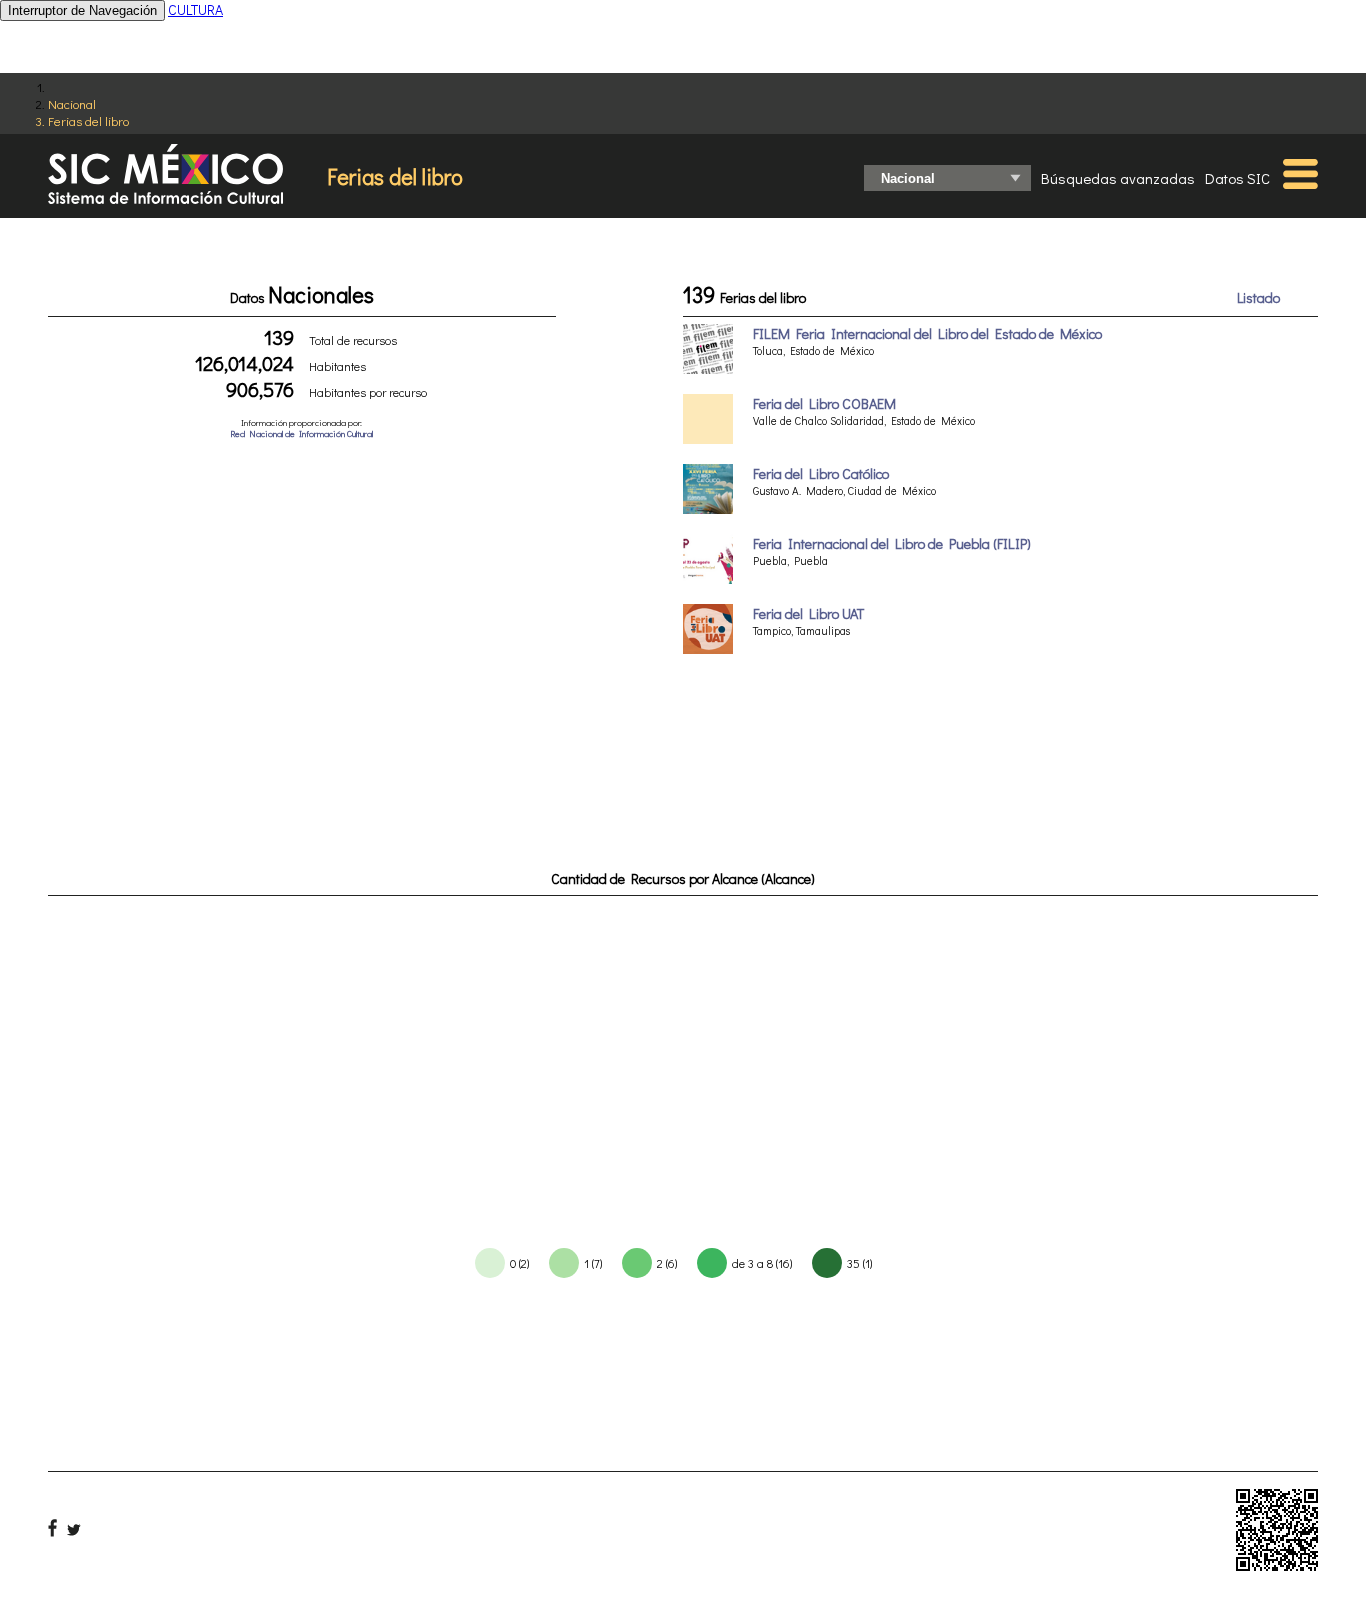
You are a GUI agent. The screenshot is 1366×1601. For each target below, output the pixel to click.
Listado (1258, 297)
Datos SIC (1237, 178)
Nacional (72, 103)
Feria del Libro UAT (808, 613)
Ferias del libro (88, 120)
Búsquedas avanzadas (1118, 178)
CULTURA (195, 9)
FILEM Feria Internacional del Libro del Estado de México (927, 333)
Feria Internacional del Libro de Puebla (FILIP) (892, 543)
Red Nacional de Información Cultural (301, 433)
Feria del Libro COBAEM (824, 403)
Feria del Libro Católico (821, 473)
